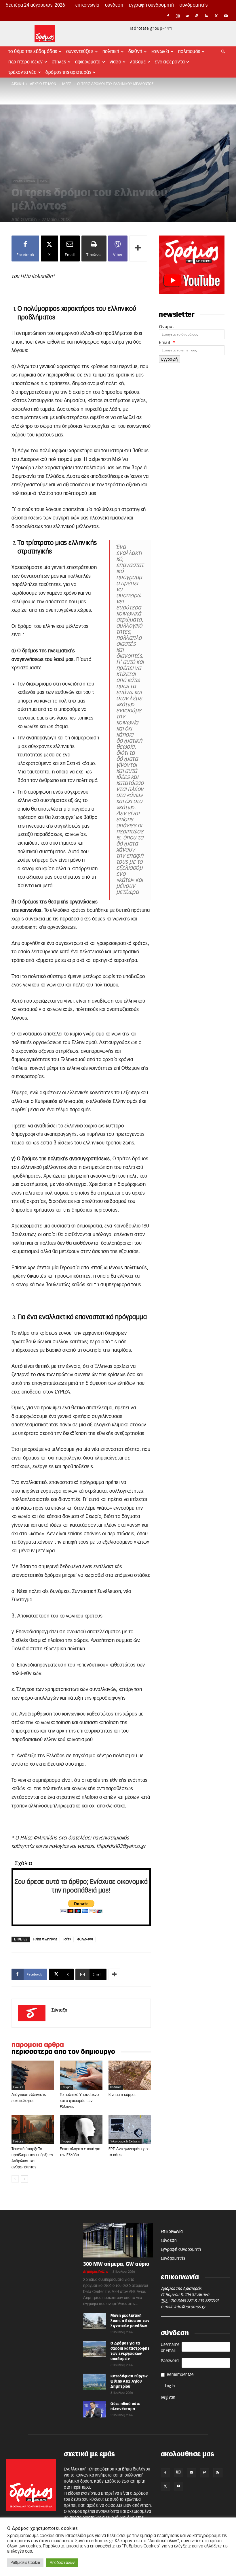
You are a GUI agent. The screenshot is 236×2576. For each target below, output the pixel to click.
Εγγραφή (170, 359)
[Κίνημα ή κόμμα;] (130, 2075)
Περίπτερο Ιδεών (26, 62)
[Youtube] (226, 16)
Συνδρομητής (194, 5)
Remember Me (180, 2375)
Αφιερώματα (88, 62)
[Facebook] (168, 16)
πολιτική (116, 2087)
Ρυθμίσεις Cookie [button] (25, 2563)
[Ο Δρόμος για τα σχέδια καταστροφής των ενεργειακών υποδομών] (95, 2349)
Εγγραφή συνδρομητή (152, 5)
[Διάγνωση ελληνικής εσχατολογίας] (33, 2075)
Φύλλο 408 (85, 1939)
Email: (167, 342)
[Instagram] (178, 16)
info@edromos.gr (190, 2307)
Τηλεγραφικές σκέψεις (125, 2142)
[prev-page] (15, 2179)
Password (170, 2361)
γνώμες (18, 2087)
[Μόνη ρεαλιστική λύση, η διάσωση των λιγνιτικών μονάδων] (95, 2321)
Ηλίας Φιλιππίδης (45, 1939)
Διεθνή (135, 52)
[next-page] (24, 2179)
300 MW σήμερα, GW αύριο (116, 2264)
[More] (138, 248)
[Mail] (187, 16)
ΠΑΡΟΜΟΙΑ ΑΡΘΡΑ (38, 2045)
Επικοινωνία (87, 5)
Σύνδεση (114, 5)
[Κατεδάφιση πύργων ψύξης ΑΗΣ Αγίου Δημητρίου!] (95, 2382)
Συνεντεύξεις (80, 52)
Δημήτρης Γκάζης (96, 2272)
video (116, 62)
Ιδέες (67, 84)
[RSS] (207, 16)
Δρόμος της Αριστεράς (68, 72)
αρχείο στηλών (43, 84)
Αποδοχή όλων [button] (62, 2563)
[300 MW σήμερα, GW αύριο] (118, 2240)
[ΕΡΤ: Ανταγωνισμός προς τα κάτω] (130, 2130)
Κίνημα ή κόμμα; (122, 2095)
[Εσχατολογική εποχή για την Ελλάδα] (81, 2130)
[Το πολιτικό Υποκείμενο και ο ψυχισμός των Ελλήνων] (81, 2075)
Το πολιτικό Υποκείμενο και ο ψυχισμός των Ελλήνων (79, 2101)
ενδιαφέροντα (170, 62)
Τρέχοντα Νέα (22, 72)
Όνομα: (166, 326)
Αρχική (18, 84)
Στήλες (59, 62)
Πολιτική (111, 52)
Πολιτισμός (189, 52)
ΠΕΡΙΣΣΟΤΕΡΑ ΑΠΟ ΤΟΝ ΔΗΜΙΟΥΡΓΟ (63, 2052)
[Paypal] (197, 16)
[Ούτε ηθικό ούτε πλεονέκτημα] (95, 2409)
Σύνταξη (29, 220)
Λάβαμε (138, 62)
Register (168, 2398)
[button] (223, 52)
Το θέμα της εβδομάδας (33, 52)
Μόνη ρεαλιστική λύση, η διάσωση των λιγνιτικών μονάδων (130, 2321)
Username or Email (170, 2348)
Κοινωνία (160, 52)
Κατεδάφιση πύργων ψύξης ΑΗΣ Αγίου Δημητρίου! (129, 2381)
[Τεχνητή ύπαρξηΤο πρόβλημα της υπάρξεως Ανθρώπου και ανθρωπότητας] (33, 2130)
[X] (216, 16)
